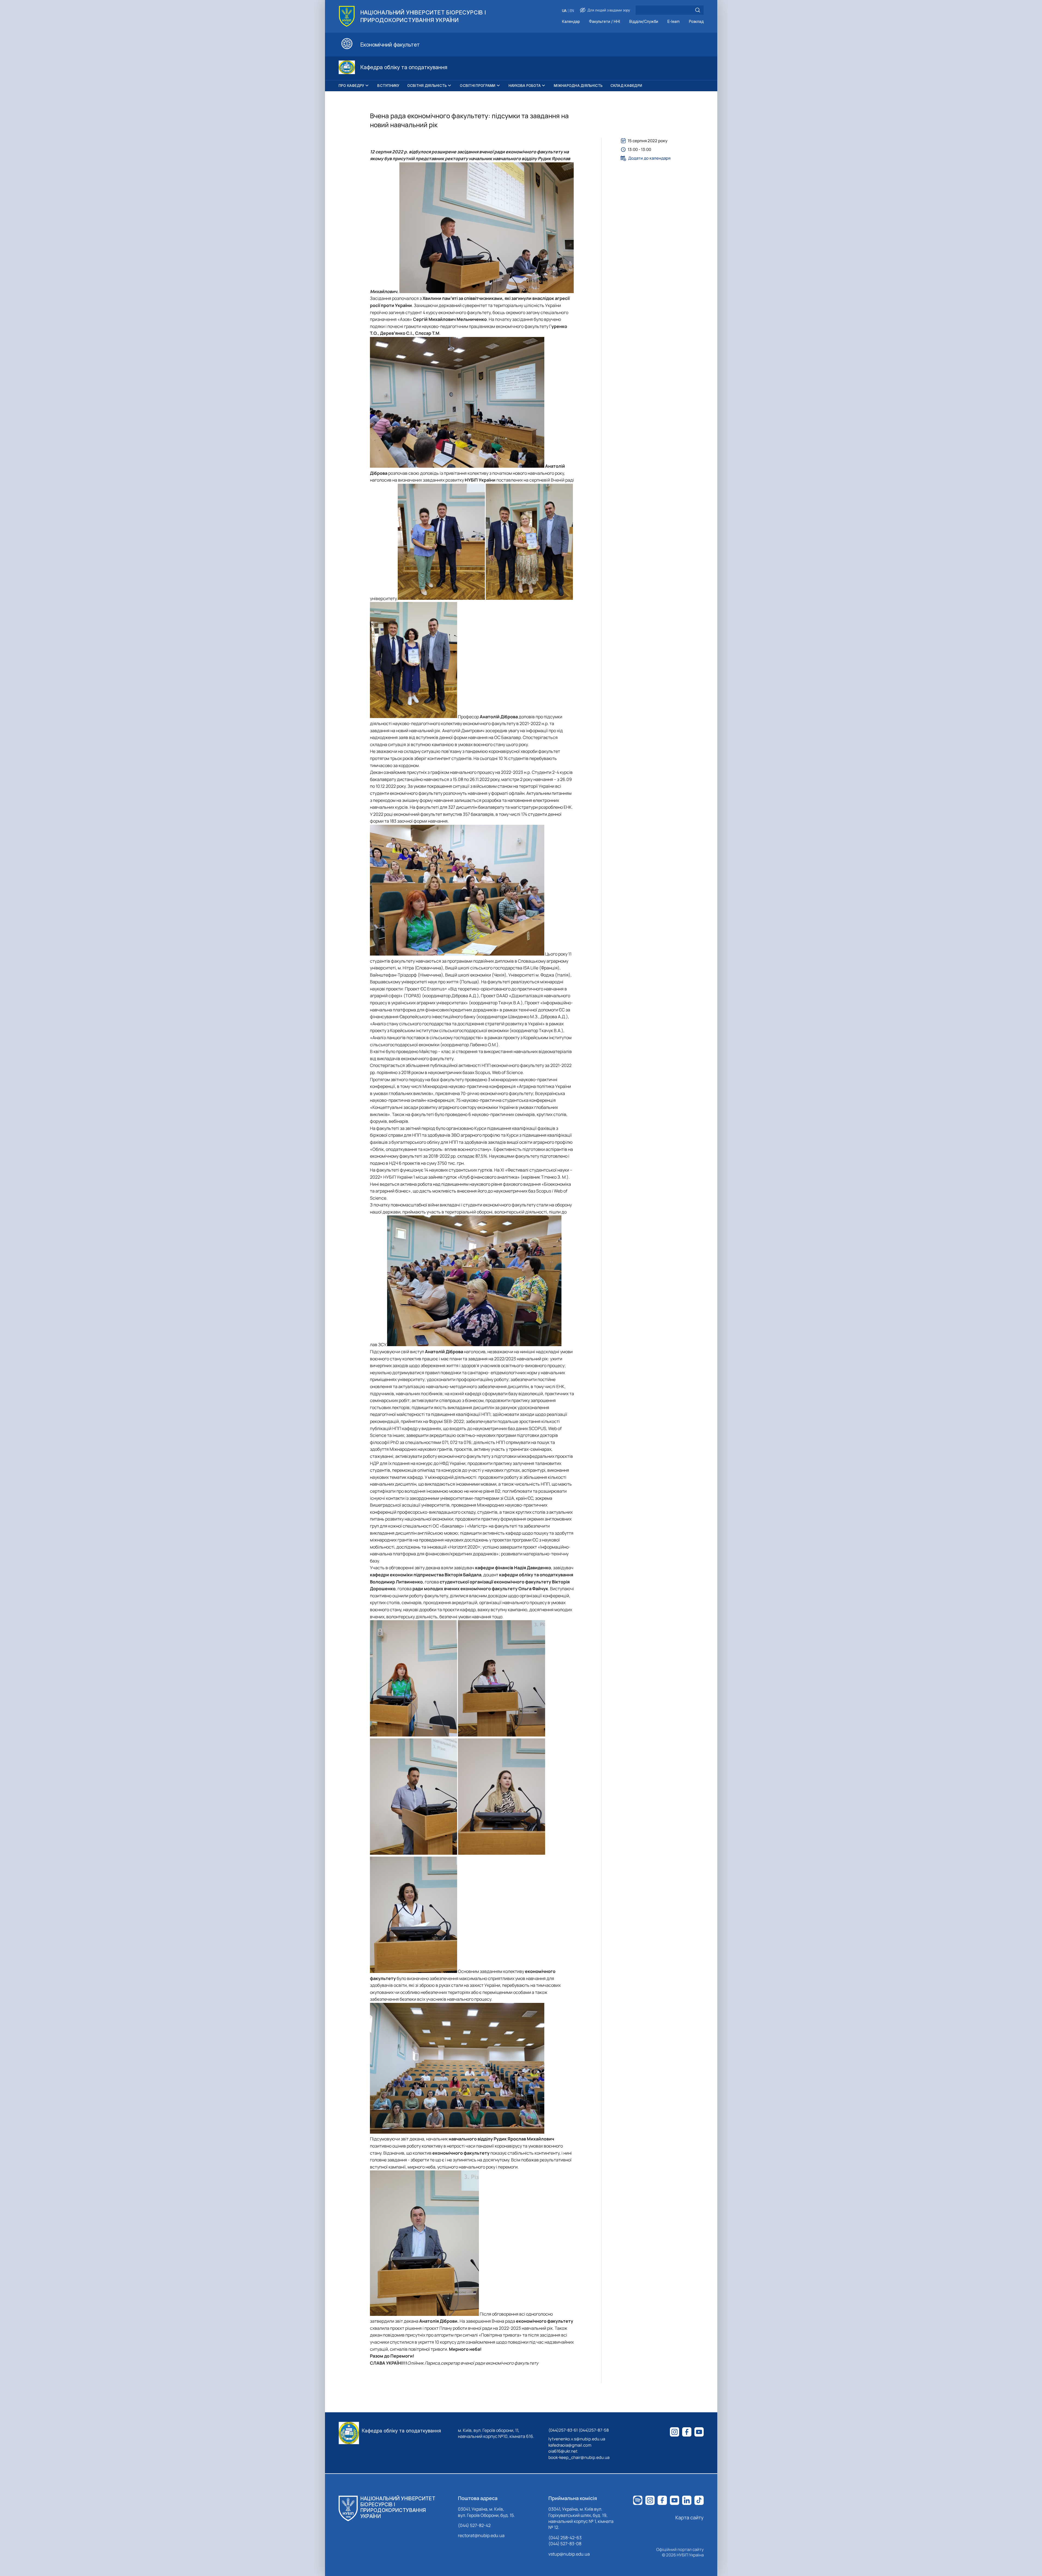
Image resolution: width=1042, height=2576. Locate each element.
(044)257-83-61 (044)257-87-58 (579, 2430)
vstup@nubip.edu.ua (569, 2554)
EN (572, 11)
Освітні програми (478, 86)
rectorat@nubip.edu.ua (481, 2535)
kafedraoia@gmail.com (570, 2445)
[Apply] (698, 10)
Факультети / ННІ (604, 22)
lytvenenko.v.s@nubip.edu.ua (577, 2439)
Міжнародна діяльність (578, 86)
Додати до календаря (649, 158)
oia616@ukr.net (563, 2451)
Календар (571, 22)
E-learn (674, 22)
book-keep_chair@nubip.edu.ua (579, 2457)
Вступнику (388, 86)
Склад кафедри (626, 86)
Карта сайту (689, 2517)
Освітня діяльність (427, 86)
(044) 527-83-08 (565, 2544)
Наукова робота (525, 86)
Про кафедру (352, 86)
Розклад (696, 22)
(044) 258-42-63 (565, 2538)
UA (564, 11)
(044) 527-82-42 (474, 2525)
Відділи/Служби (644, 22)
